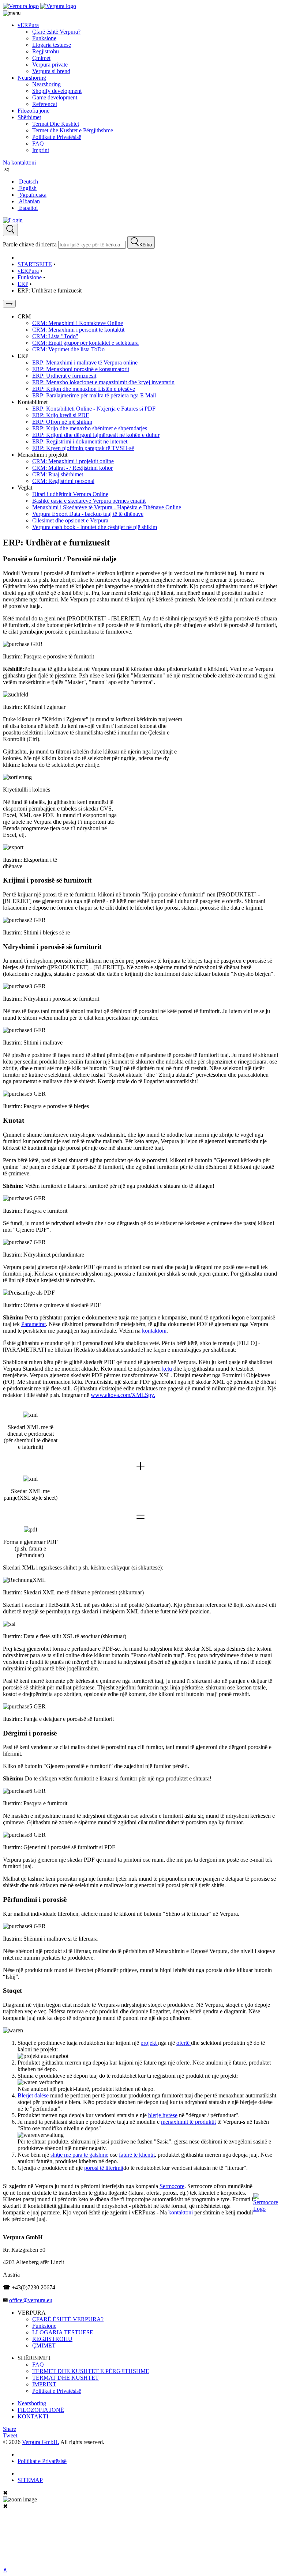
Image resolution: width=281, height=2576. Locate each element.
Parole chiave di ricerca (30, 244)
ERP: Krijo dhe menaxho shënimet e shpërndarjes (90, 428)
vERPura (28, 25)
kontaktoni (154, 1331)
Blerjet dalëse (33, 2095)
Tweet (10, 2435)
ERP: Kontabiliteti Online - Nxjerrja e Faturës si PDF (94, 409)
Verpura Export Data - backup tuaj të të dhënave (88, 514)
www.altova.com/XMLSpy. (123, 1395)
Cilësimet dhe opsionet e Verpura (70, 520)
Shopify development (57, 91)
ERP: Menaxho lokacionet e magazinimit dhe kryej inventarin (103, 382)
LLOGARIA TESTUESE (63, 2332)
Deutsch (28, 182)
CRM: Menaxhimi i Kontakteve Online (78, 323)
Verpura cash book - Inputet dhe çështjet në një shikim (95, 527)
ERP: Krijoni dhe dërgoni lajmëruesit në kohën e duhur (96, 435)
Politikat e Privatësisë (57, 137)
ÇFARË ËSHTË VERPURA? (68, 2319)
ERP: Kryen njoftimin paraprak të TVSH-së (83, 448)
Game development (55, 97)
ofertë (184, 2043)
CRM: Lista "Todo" (55, 336)
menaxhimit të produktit (188, 2122)
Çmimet (41, 58)
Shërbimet (29, 117)
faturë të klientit (137, 2155)
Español (28, 208)
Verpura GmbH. (41, 2442)
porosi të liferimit (104, 2168)
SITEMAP (30, 2480)
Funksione (44, 38)
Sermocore (172, 2186)
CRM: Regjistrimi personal (63, 481)
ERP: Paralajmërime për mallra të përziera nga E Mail (94, 395)
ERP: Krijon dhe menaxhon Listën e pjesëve (84, 389)
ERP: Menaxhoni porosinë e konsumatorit (81, 369)
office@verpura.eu (31, 2300)
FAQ (38, 143)
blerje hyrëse (163, 2115)
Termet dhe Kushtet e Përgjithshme (73, 130)
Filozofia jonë (33, 111)
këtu (168, 1369)
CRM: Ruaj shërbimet (58, 474)
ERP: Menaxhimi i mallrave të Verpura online (85, 362)
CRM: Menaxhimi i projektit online (73, 461)
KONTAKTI (33, 2416)
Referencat (45, 104)
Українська (32, 195)
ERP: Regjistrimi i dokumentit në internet (80, 441)
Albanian (29, 201)
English (27, 188)
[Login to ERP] (13, 220)
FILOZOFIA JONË (41, 2410)
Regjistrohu (46, 51)
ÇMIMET (44, 2345)
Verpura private (50, 65)
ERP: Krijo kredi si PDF (61, 415)
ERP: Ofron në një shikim (62, 422)
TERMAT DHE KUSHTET (65, 2378)
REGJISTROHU (52, 2339)
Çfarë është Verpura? (56, 32)
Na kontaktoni (19, 163)
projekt (149, 2043)
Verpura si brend (51, 71)
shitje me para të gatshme (79, 2155)
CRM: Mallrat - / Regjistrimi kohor (72, 468)
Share (10, 2429)
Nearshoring (32, 78)
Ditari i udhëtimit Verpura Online (70, 494)
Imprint (41, 150)
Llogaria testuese (52, 45)
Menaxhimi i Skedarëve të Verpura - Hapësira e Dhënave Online (107, 507)
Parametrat (33, 1324)
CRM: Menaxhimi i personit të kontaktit (78, 330)
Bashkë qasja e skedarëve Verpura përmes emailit (89, 501)
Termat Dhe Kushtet (56, 124)
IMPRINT (44, 2384)
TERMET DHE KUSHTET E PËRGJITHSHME (91, 2371)
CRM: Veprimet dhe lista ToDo (68, 349)
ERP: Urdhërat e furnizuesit (64, 376)
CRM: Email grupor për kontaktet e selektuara (85, 343)
